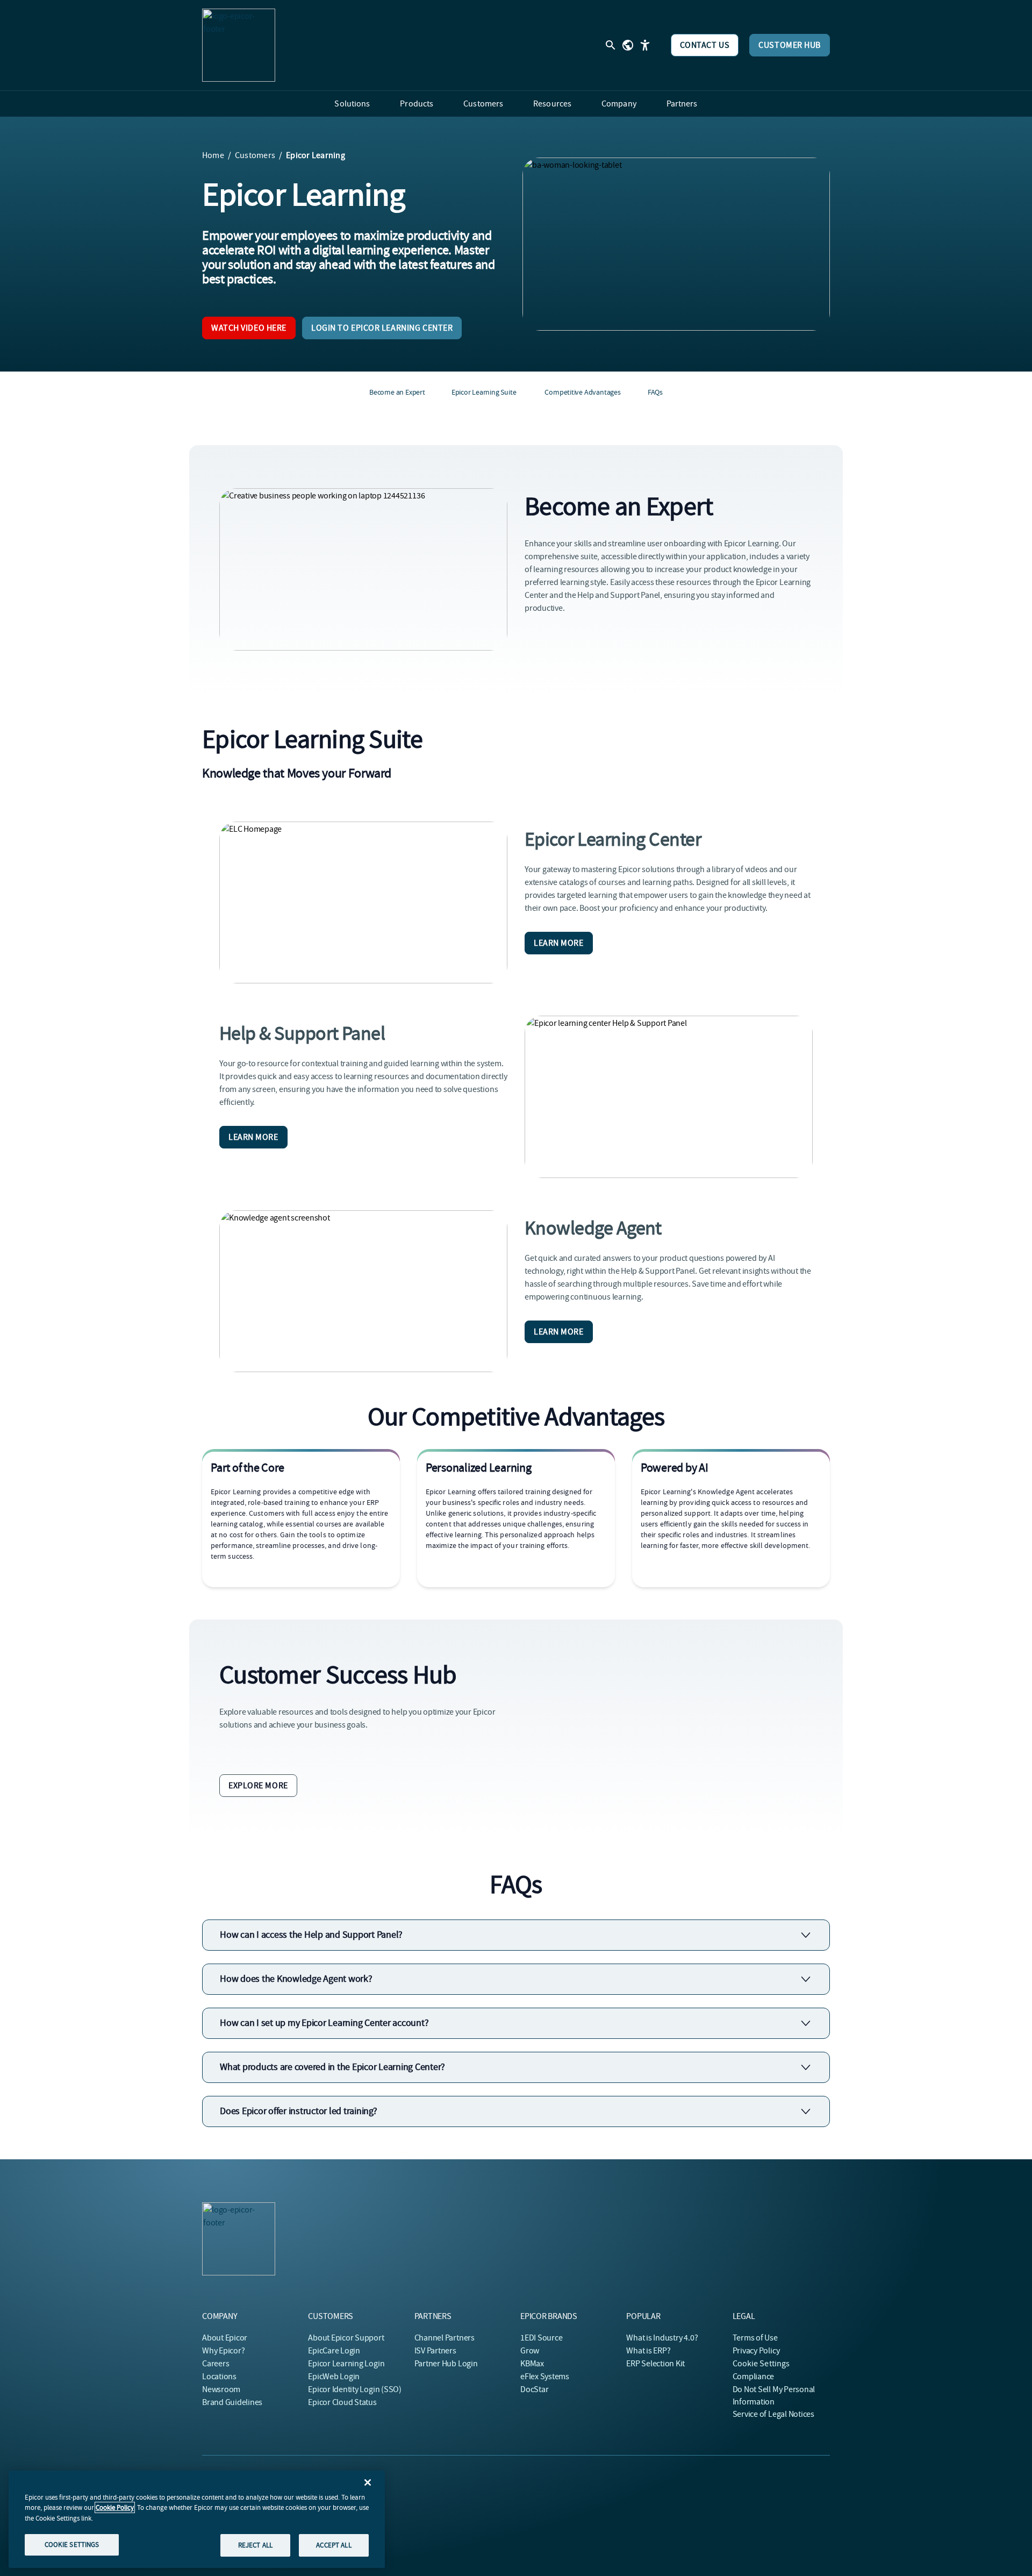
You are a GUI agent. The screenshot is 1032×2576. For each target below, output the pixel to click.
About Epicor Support (346, 2338)
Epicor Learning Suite (484, 392)
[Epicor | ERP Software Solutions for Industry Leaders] (239, 45)
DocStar (534, 2389)
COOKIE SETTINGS (72, 2545)
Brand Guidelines (232, 2402)
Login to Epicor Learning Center (382, 328)
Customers (255, 155)
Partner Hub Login (446, 2364)
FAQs (655, 392)
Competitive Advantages (582, 392)
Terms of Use (755, 2338)
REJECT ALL (255, 2545)
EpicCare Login (334, 2351)
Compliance (754, 2377)
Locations (219, 2377)
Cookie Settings (761, 2364)
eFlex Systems (545, 2377)
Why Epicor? (223, 2351)
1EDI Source (541, 2338)
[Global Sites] (628, 45)
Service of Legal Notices (773, 2414)
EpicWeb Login (334, 2377)
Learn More (559, 943)
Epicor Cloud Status (342, 2402)
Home (213, 155)
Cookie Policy (115, 2507)
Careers (216, 2364)
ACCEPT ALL (334, 2545)
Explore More (258, 1786)
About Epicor (225, 2338)
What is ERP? (648, 2351)
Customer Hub (790, 45)
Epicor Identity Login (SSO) (355, 2389)
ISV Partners (435, 2351)
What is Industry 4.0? (662, 2338)
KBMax (532, 2364)
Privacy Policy (756, 2351)
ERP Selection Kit (655, 2364)
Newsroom (221, 2389)
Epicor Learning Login (346, 2364)
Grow (530, 2351)
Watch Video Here (249, 328)
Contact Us (705, 45)
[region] (197, 2519)
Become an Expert (397, 392)
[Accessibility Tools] (645, 45)
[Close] (368, 2482)
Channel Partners (445, 2338)
